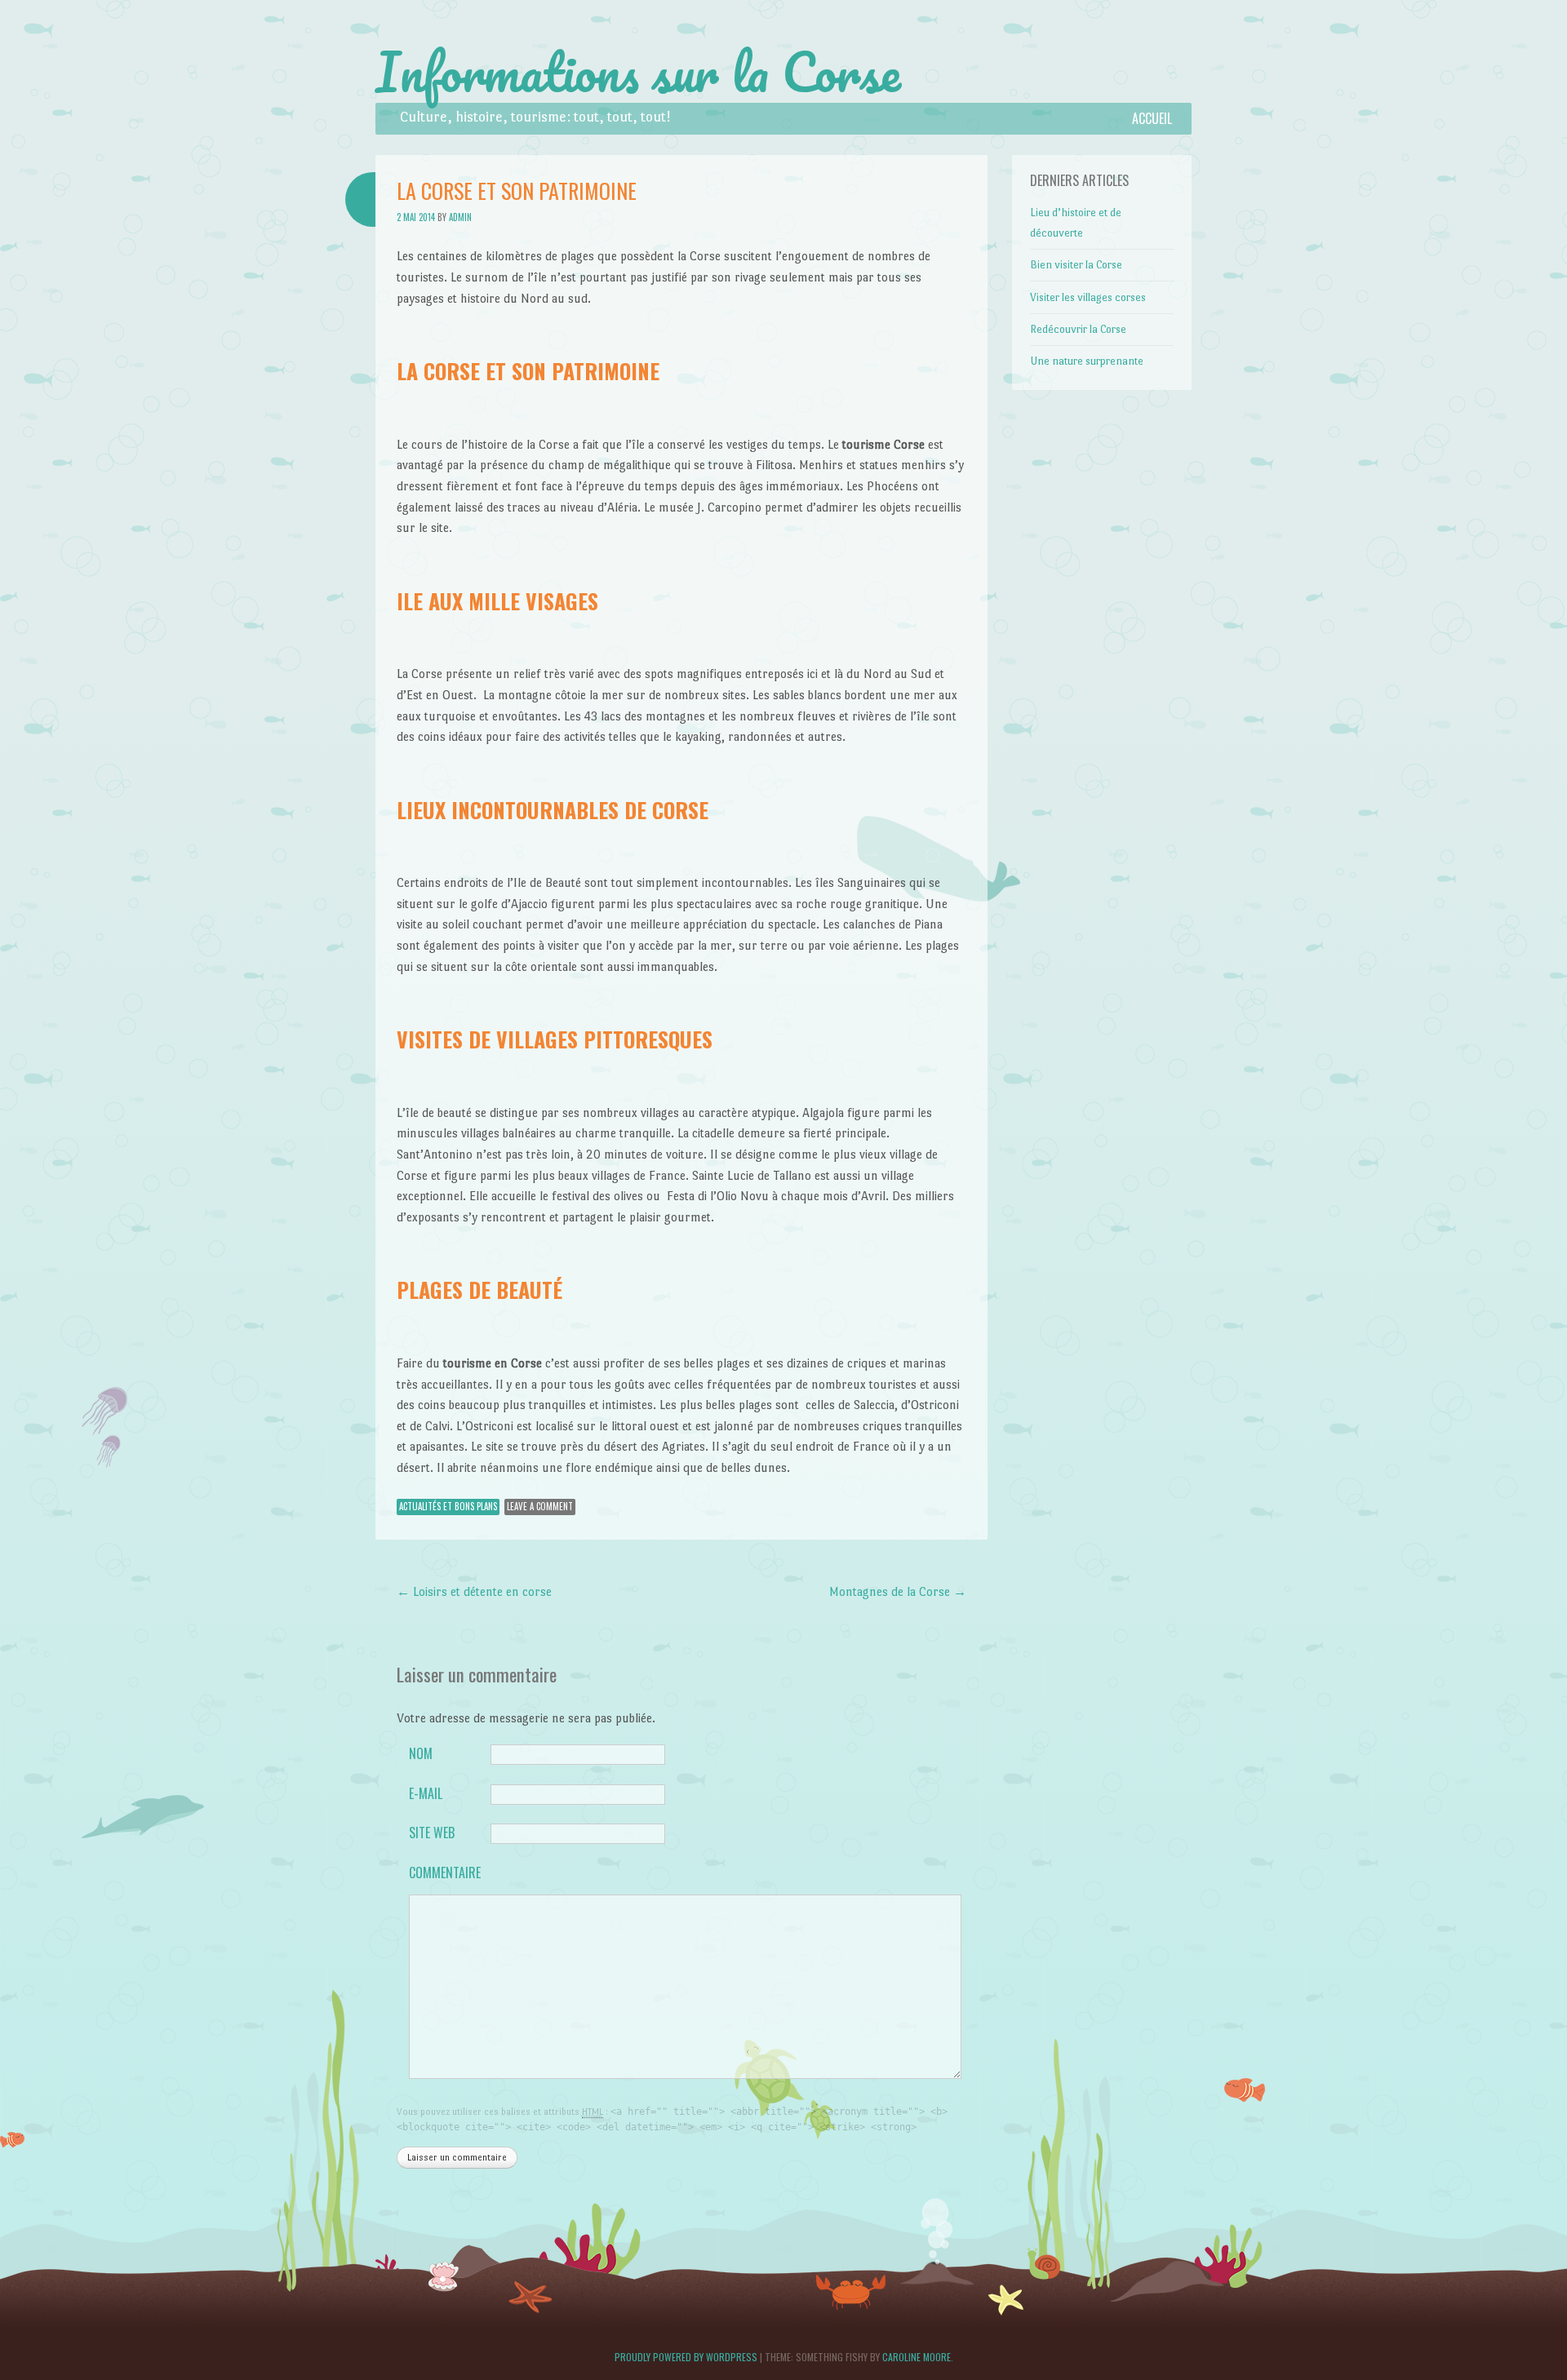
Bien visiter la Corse (1076, 265)
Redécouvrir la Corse (1078, 329)
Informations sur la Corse (638, 72)
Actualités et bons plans (448, 1506)
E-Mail (426, 1793)
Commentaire (444, 1873)
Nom (421, 1753)
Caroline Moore (917, 2357)
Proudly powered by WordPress (686, 2357)
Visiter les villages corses (1088, 297)
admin (460, 217)
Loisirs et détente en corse (474, 1591)
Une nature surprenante (1087, 361)
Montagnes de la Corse (898, 1591)
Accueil (1152, 118)
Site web (432, 1833)
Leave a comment (540, 1506)
